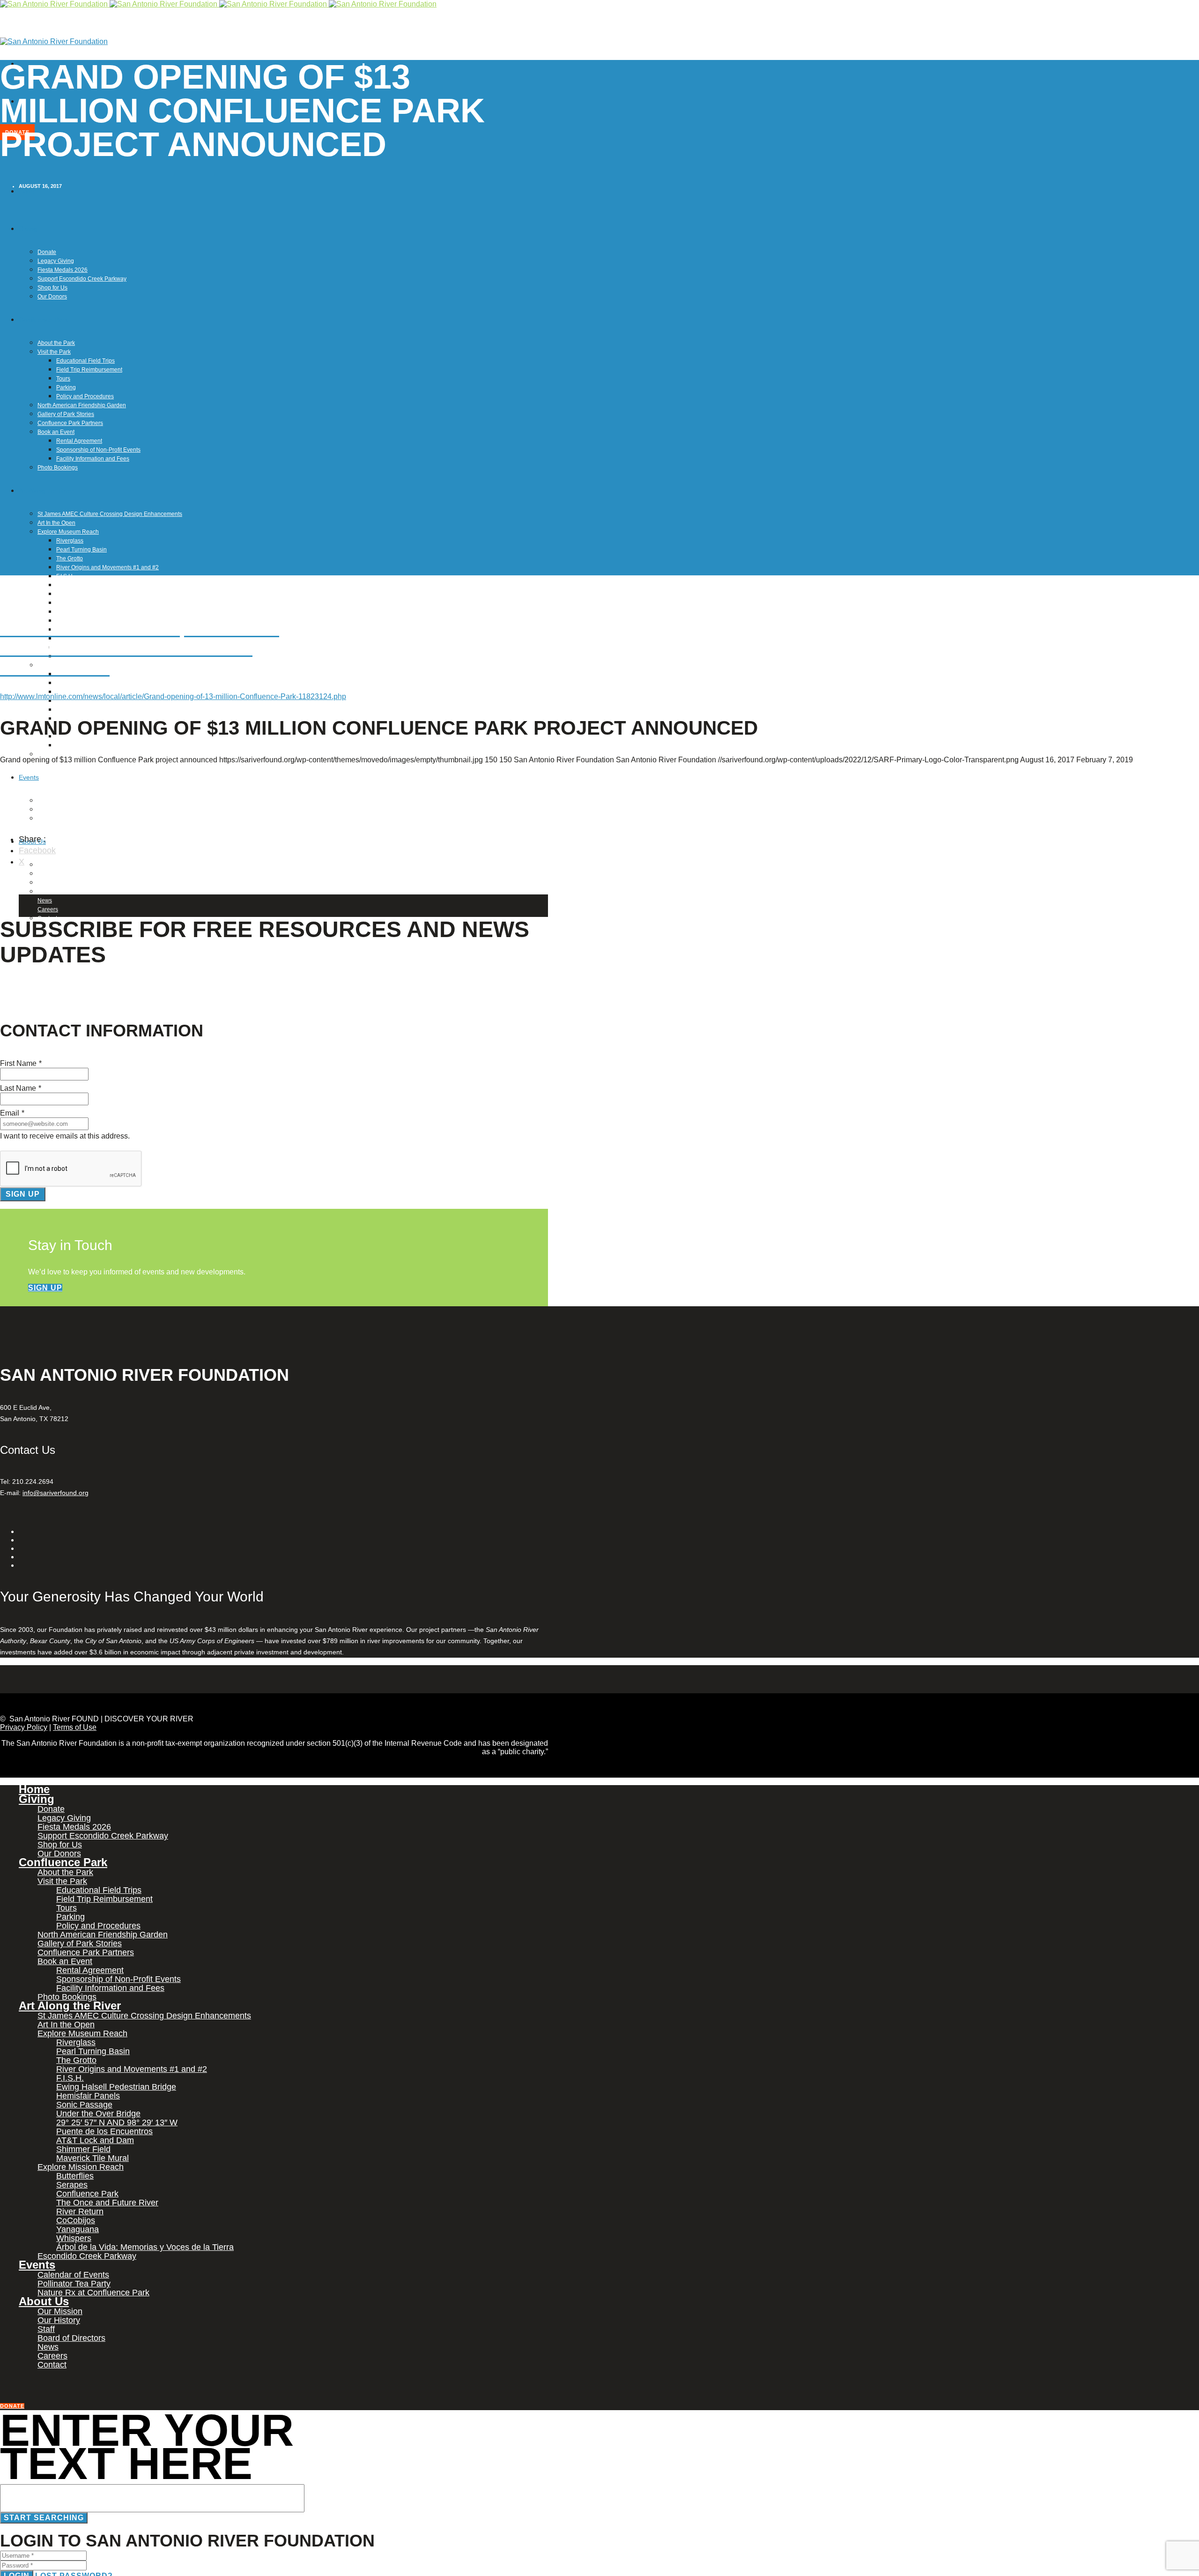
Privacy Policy (24, 1727)
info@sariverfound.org (56, 1493)
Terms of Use (75, 1727)
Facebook (37, 850)
